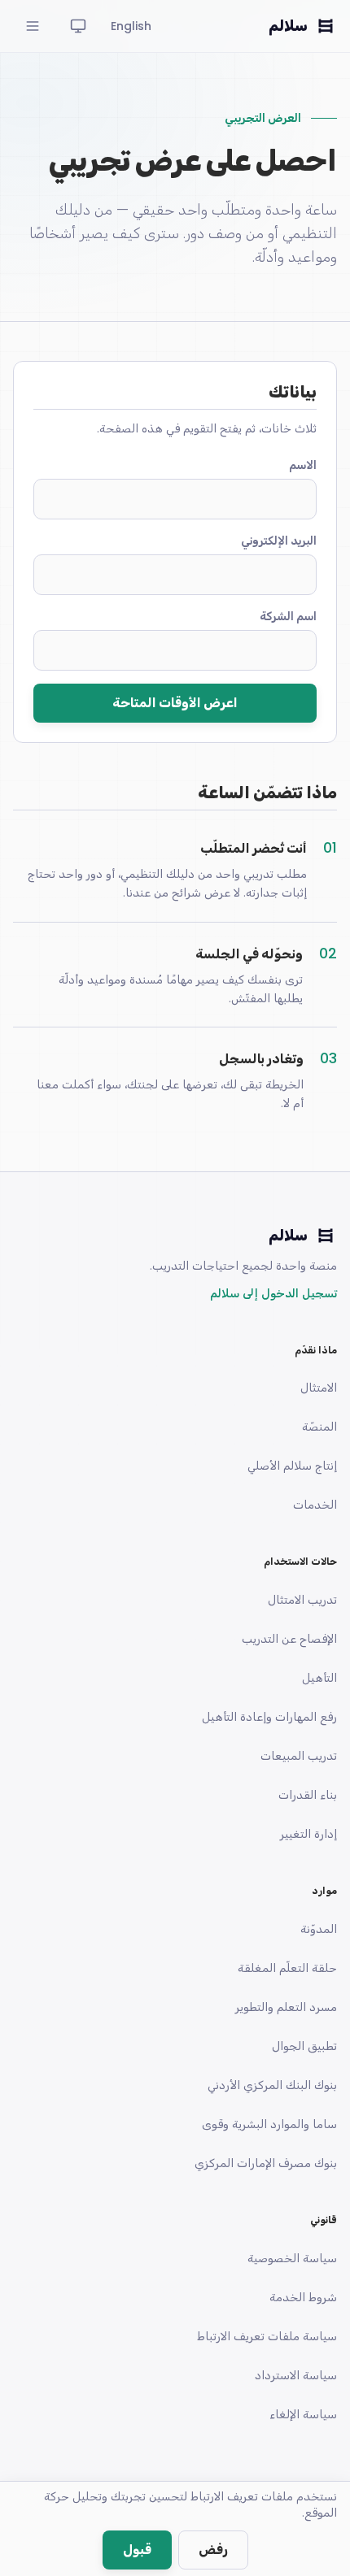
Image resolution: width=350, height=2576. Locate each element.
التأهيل (319, 1678)
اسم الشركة (288, 616)
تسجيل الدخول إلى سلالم (273, 1293)
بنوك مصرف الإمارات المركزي (266, 2163)
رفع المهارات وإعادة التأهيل (269, 1717)
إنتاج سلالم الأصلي (292, 1466)
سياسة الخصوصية (292, 2258)
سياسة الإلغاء (303, 2414)
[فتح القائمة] (33, 26)
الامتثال (319, 1388)
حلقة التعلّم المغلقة (287, 1968)
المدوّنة (319, 1929)
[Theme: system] (78, 26)
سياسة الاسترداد (296, 2375)
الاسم (303, 465)
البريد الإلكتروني (279, 541)
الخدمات (315, 1505)
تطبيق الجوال (304, 2046)
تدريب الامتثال (302, 1600)
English (131, 26)
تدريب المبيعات (299, 1756)
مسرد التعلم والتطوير (286, 2007)
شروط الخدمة (303, 2297)
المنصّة (319, 1427)
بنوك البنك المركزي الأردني (272, 2085)
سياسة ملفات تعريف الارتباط (267, 2336)
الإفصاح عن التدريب (289, 1639)
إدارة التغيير (308, 1834)
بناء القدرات (308, 1795)
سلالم (288, 26)
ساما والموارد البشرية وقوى (269, 2124)
